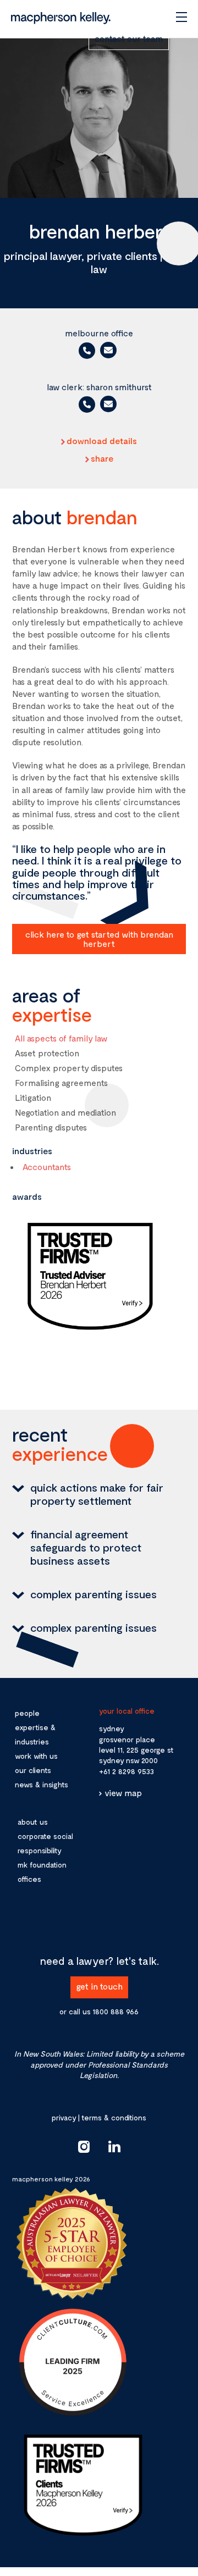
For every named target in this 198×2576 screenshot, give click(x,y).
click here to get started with (99, 939)
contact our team (129, 38)
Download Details (102, 441)
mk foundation (42, 1865)
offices (29, 1879)
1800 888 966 (116, 2011)
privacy (64, 2117)
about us (33, 1822)
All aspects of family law (61, 1038)
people (27, 1713)
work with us (36, 1756)
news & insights (42, 1784)
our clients (33, 1770)
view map (123, 1793)
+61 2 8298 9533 (127, 1771)
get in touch (99, 1986)
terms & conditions (114, 2117)
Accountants (47, 1167)
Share (102, 458)
